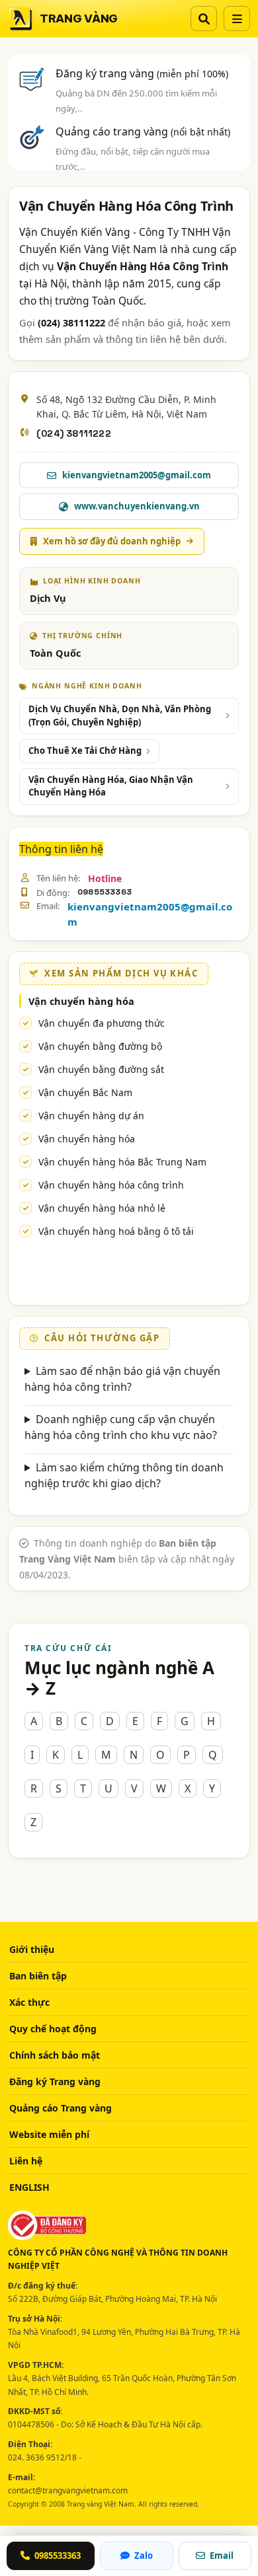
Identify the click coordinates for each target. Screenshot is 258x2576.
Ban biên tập (38, 1976)
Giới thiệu (32, 1949)
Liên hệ (26, 2161)
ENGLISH (29, 2187)
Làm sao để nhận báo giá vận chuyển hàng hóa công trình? (122, 1379)
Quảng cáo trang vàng (143, 131)
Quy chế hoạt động (53, 2029)
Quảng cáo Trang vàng (61, 2108)
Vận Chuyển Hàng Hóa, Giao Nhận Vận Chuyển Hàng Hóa (111, 786)
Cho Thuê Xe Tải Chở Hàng (85, 751)
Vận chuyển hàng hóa (87, 1139)
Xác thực (29, 2002)
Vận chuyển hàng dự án (91, 1116)
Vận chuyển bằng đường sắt (101, 1069)
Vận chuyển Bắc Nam (85, 1092)
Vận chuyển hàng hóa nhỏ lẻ (102, 1208)
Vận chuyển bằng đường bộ (100, 1046)
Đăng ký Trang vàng (55, 2081)
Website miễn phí (49, 2134)
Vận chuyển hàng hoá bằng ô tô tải (116, 1231)
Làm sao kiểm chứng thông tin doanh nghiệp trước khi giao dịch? (124, 1475)
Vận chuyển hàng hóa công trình (111, 1185)
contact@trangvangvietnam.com (68, 2490)
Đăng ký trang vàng (142, 73)
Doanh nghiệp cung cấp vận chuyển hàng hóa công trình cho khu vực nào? (121, 1427)
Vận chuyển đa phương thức (102, 1023)
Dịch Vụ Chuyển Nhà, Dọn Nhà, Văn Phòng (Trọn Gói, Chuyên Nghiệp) (120, 716)
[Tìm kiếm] (204, 18)
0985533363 (105, 892)
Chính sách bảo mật (55, 2055)
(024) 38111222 (74, 433)
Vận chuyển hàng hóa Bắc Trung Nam (122, 1162)
